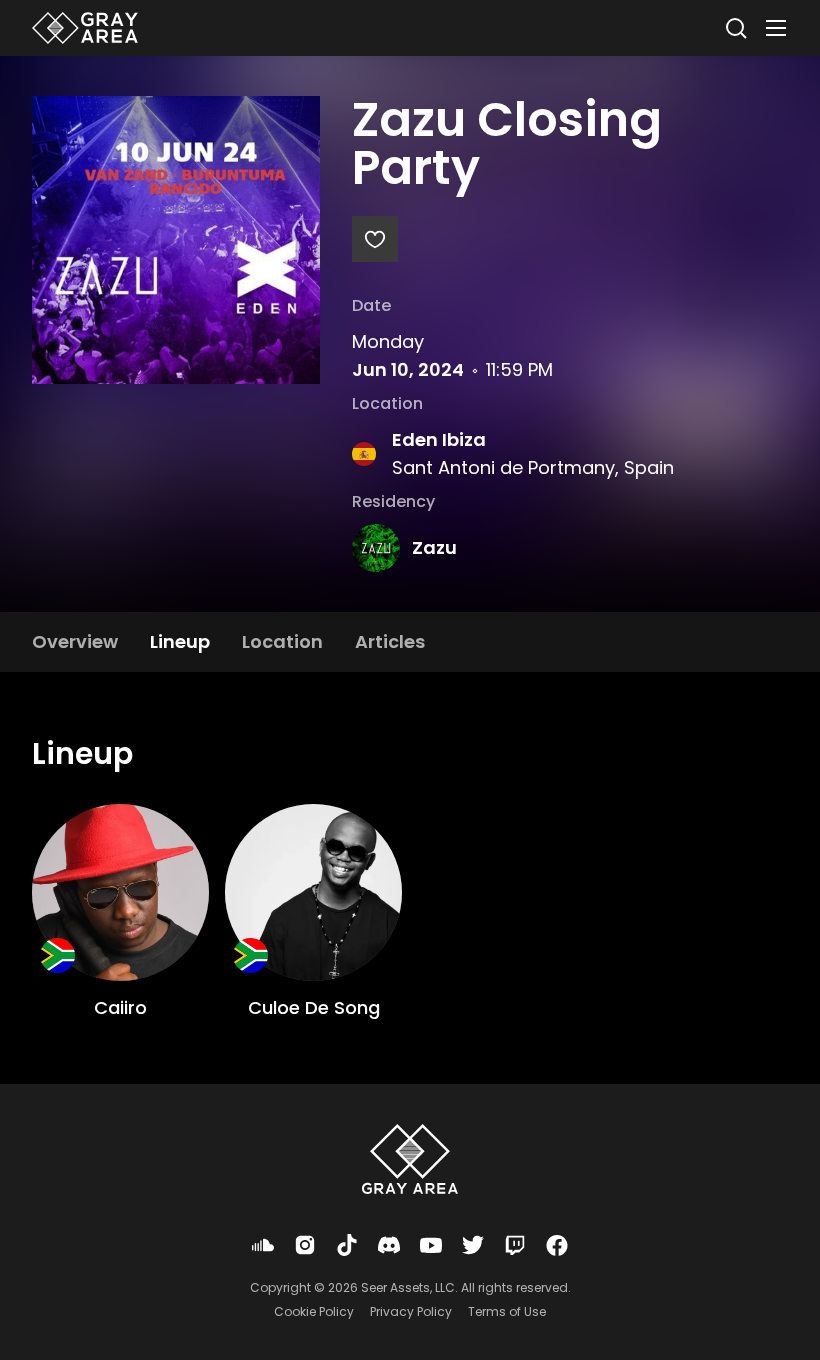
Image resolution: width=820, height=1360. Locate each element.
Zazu (434, 547)
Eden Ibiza (439, 439)
